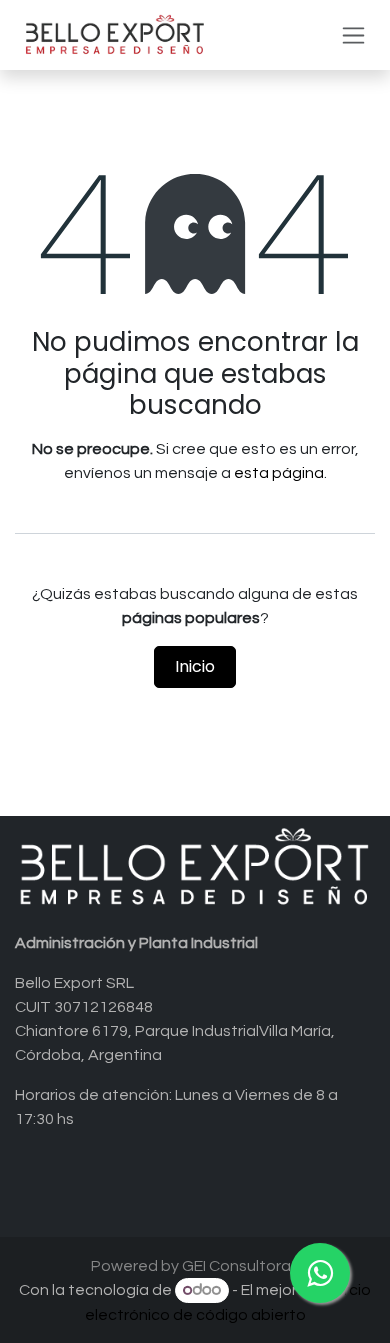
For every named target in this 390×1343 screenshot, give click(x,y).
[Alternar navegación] (353, 35)
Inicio (195, 666)
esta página (279, 473)
